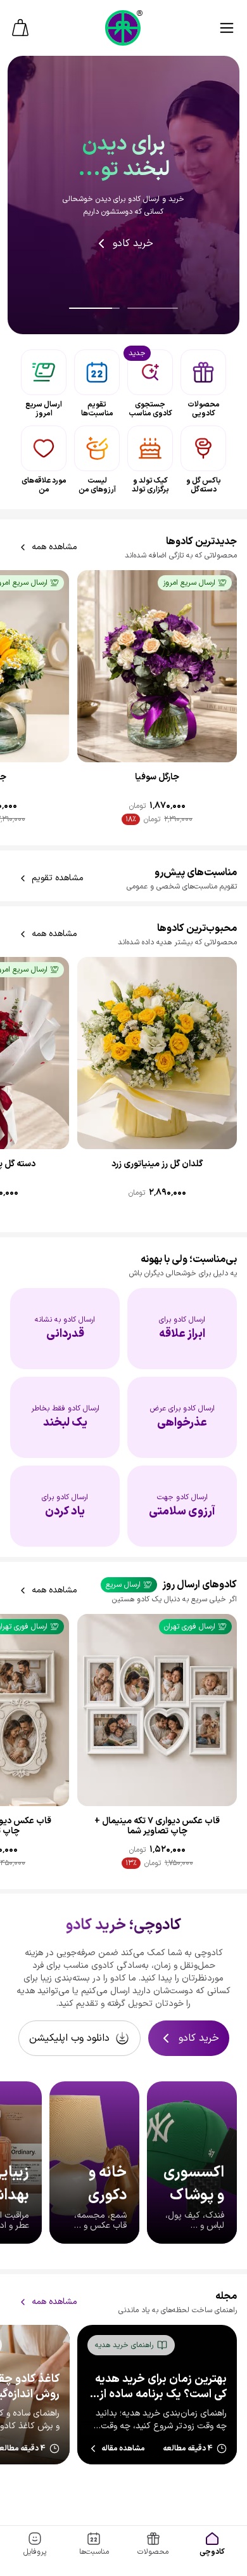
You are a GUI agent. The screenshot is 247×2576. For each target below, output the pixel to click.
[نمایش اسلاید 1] (94, 308)
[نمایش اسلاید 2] (153, 308)
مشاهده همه (54, 547)
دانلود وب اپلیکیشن (69, 2038)
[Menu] (227, 28)
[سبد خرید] (20, 28)
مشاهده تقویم (58, 878)
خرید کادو (133, 244)
